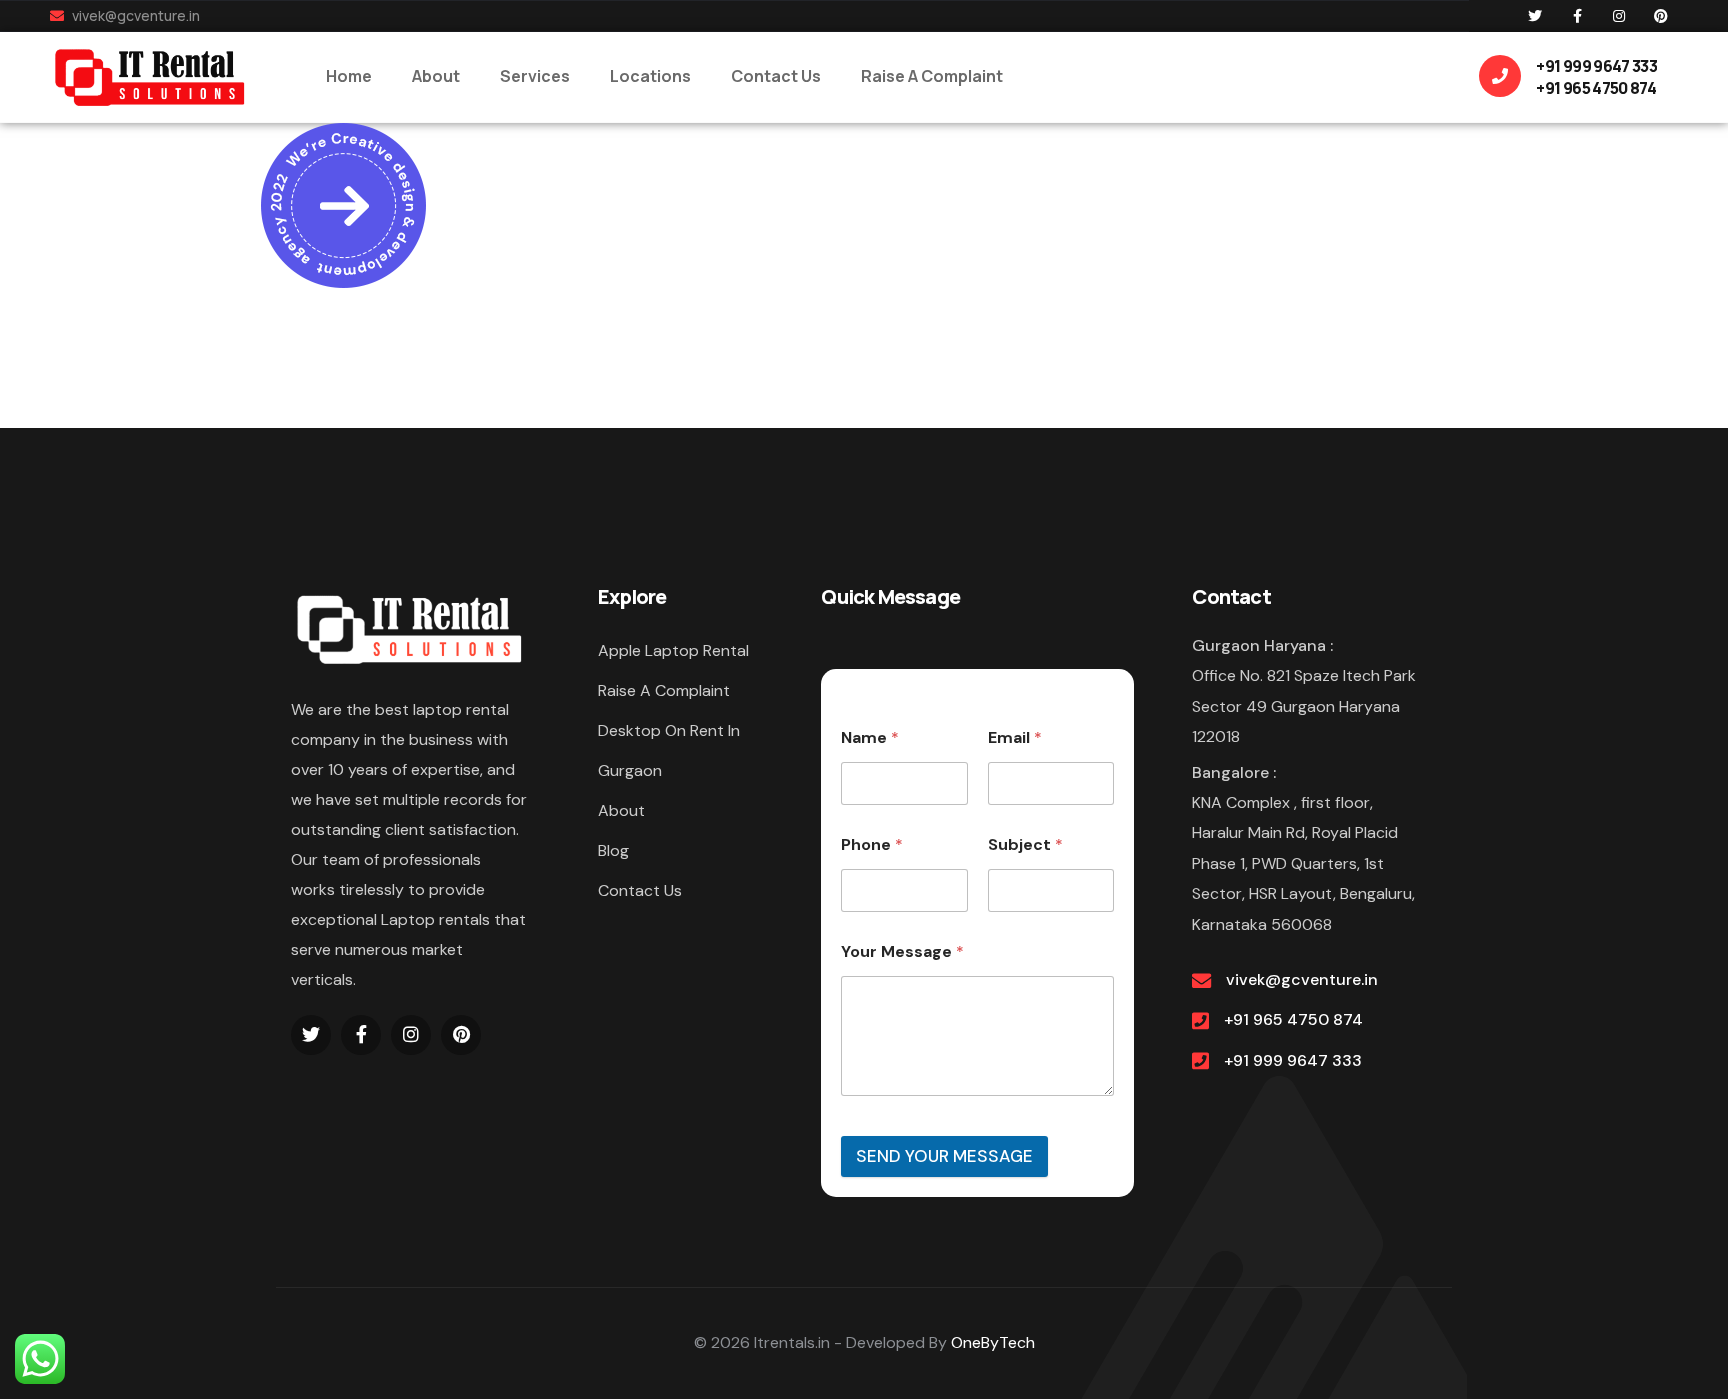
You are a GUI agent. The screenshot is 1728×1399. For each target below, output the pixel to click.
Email (1015, 737)
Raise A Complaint (664, 690)
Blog (613, 850)
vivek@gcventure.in (134, 15)
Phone (872, 844)
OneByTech (993, 1342)
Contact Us (640, 890)
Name (870, 737)
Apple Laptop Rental (673, 650)
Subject (1025, 844)
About (621, 810)
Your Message (902, 951)
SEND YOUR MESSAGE (944, 1156)
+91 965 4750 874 (1293, 1019)
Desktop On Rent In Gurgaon (669, 750)
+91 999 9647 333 (1293, 1060)
